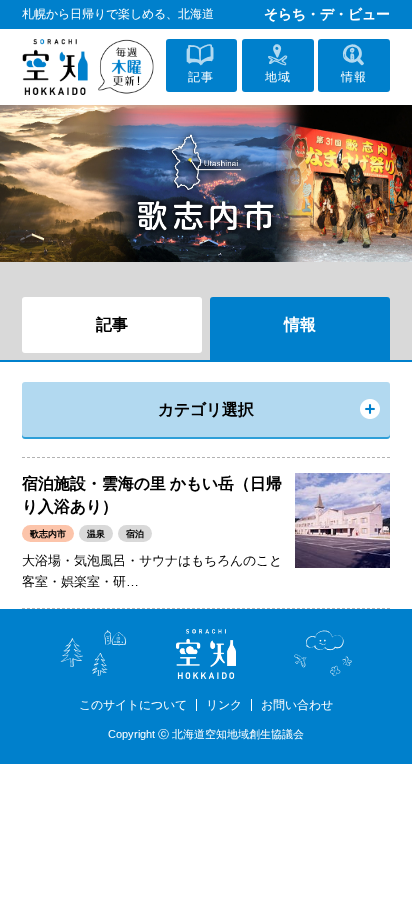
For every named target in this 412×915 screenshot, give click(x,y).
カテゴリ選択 (206, 409)
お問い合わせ (297, 705)
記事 (112, 324)
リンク (224, 705)
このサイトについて (133, 705)
